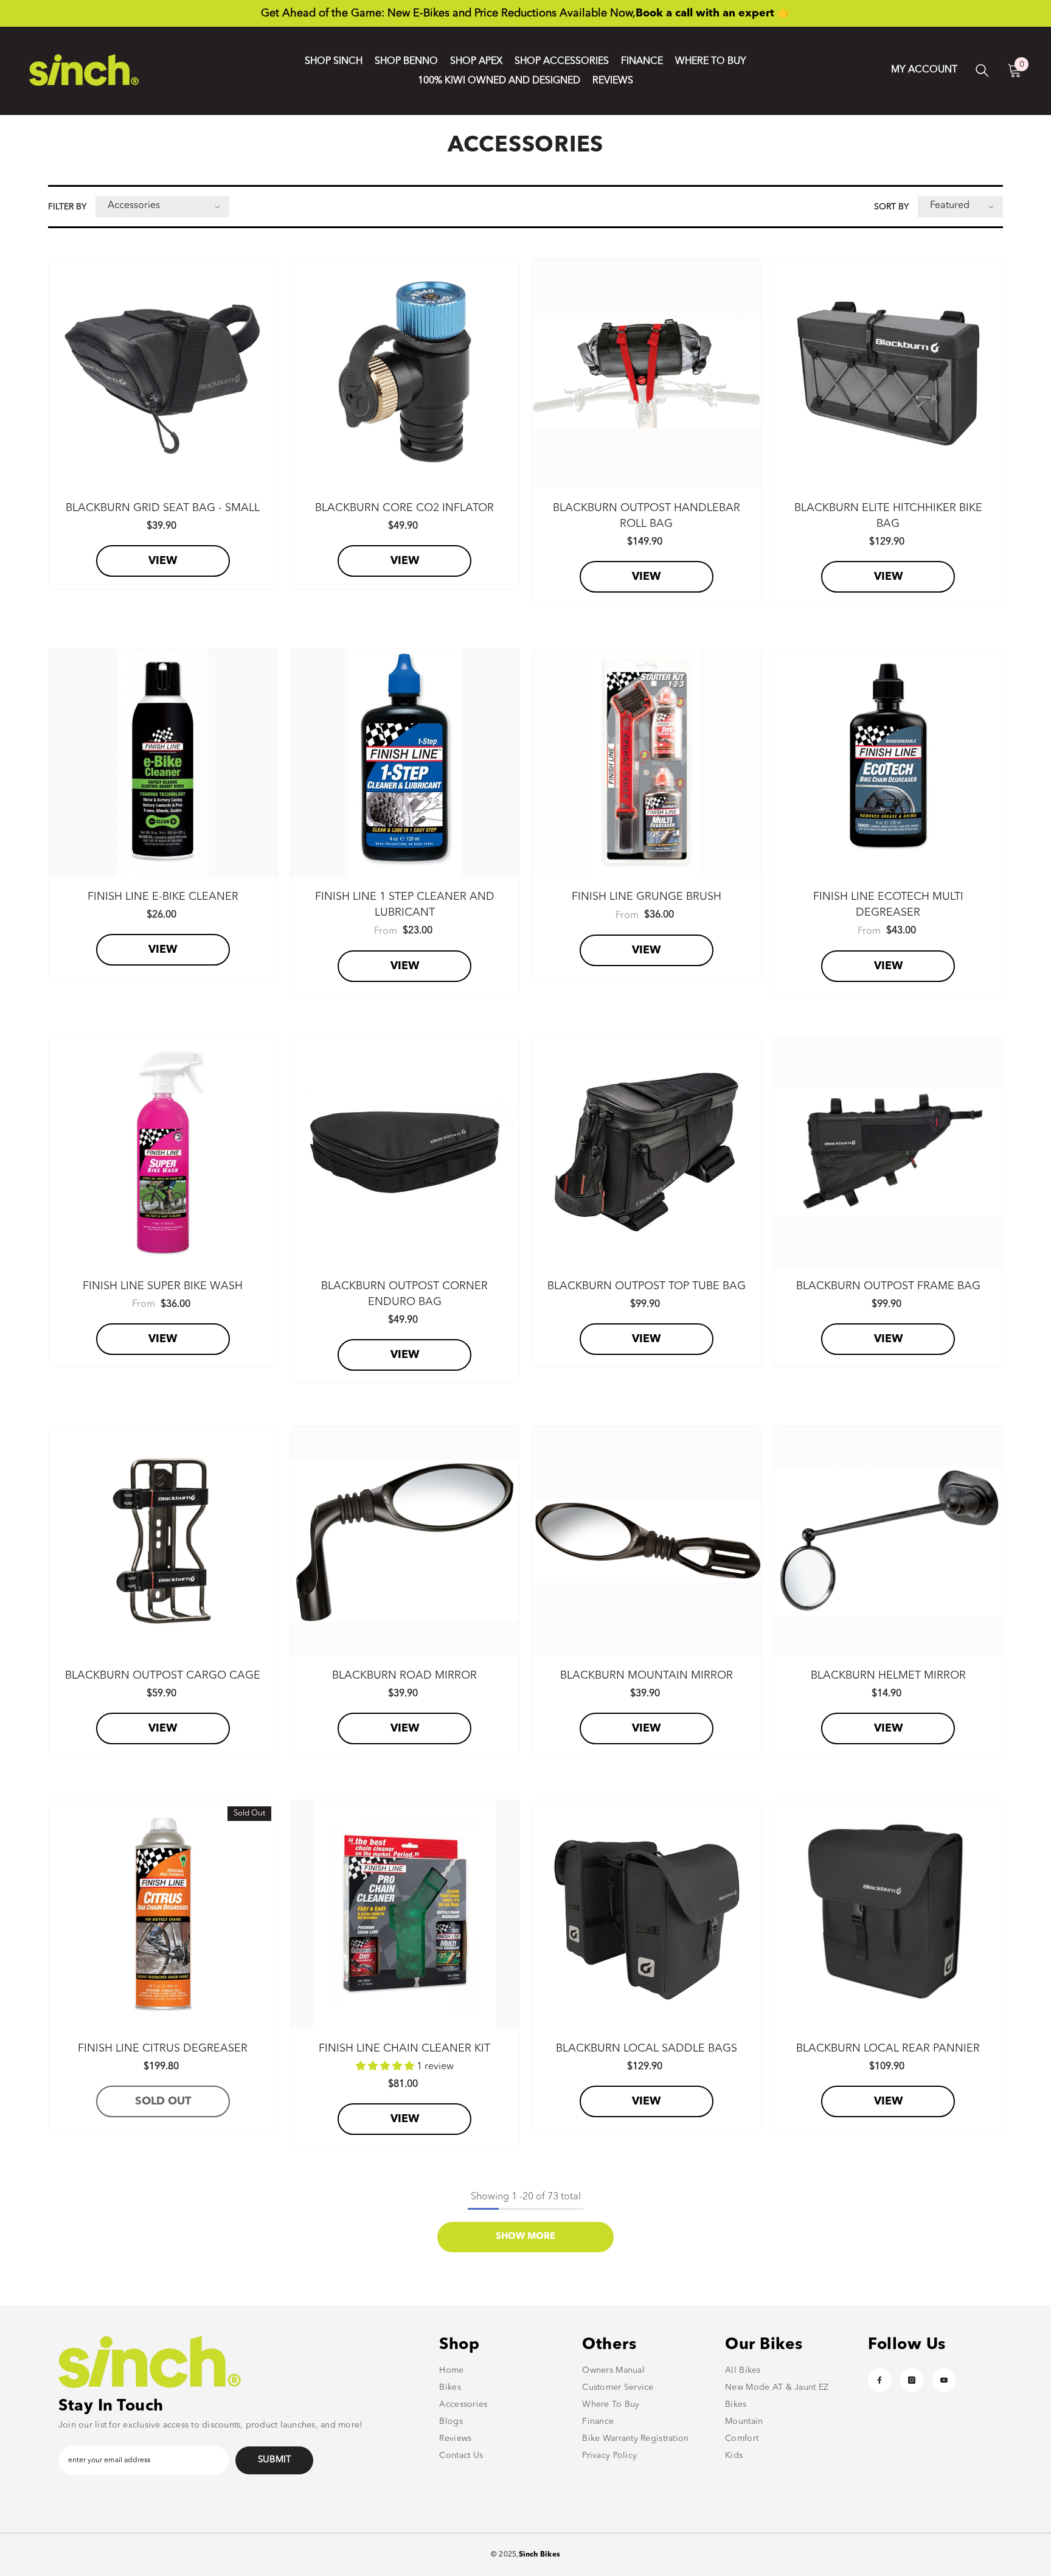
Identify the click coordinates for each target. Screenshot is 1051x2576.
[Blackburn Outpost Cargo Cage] (163, 1541)
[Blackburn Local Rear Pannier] (889, 1915)
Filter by (67, 207)
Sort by (891, 207)
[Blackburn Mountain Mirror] (647, 1541)
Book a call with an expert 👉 (713, 13)
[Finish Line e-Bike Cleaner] (163, 763)
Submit (275, 2460)
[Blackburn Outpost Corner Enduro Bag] (405, 1152)
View (163, 561)
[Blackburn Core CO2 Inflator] (405, 374)
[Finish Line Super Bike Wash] (163, 1152)
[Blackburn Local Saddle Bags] (647, 1915)
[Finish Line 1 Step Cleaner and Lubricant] (405, 763)
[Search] (982, 70)
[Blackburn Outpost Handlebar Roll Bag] (647, 374)
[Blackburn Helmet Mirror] (889, 1541)
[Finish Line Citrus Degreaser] (163, 1915)
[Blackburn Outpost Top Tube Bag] (647, 1152)
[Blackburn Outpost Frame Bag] (889, 1152)
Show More (525, 2237)
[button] (162, 207)
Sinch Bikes (540, 2555)
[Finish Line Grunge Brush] (647, 763)
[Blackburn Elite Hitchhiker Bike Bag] (889, 374)
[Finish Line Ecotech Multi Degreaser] (889, 763)
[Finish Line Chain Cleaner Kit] (405, 1915)
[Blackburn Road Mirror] (405, 1541)
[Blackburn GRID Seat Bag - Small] (163, 374)
